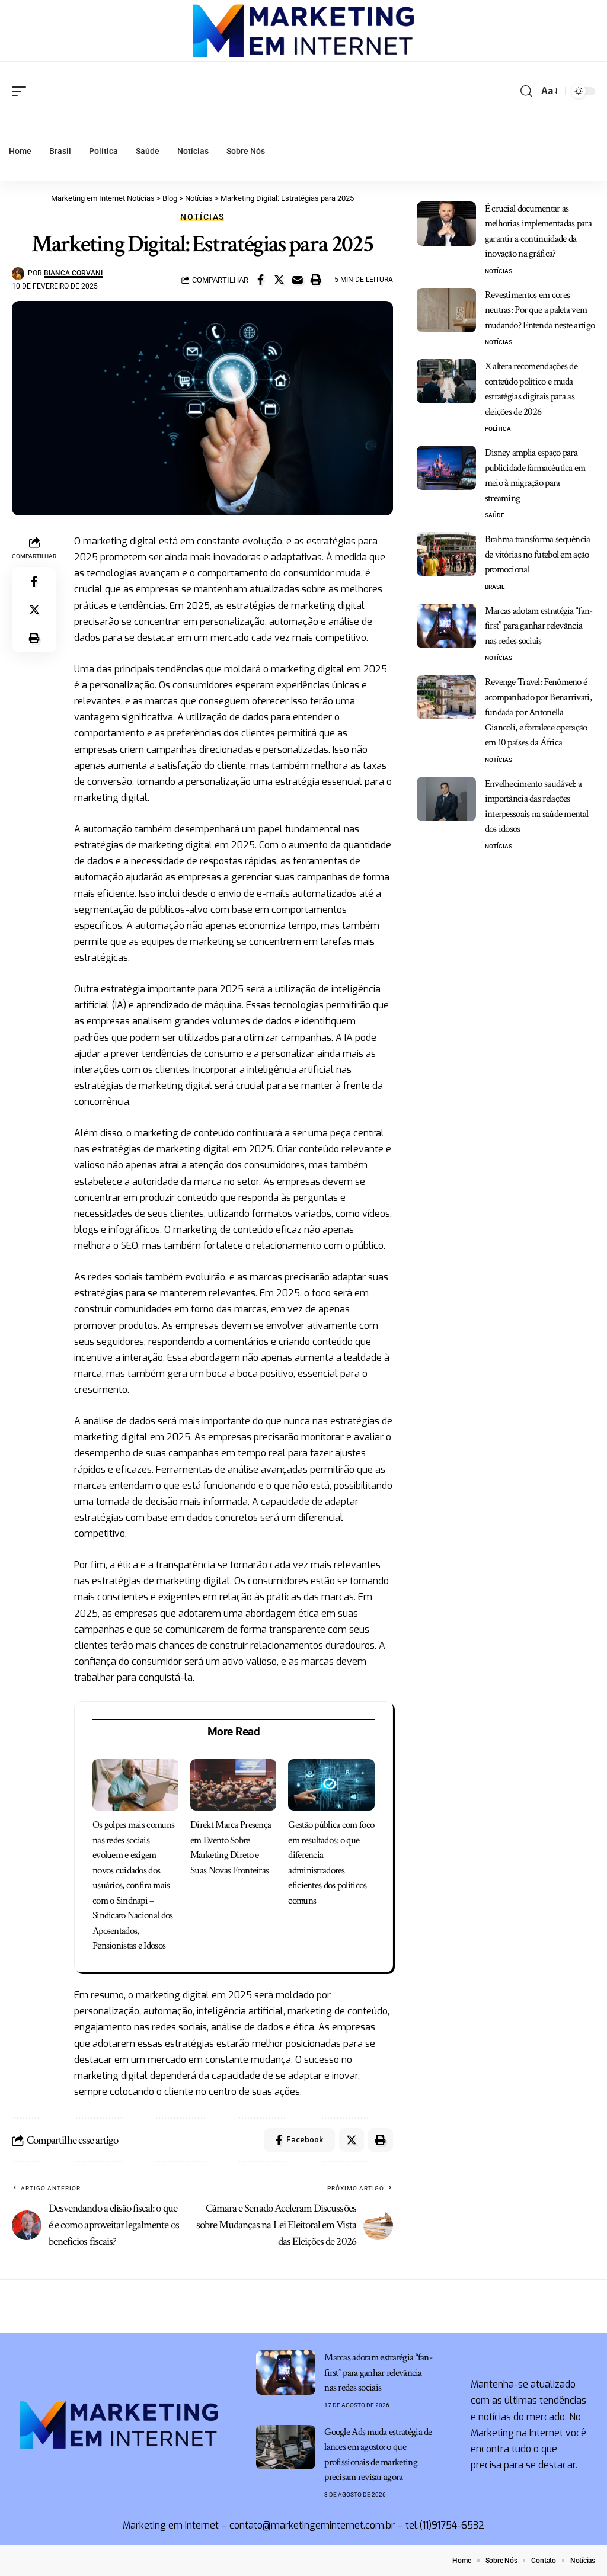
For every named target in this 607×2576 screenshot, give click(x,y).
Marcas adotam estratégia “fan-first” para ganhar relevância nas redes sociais (539, 626)
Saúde (495, 515)
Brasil (495, 587)
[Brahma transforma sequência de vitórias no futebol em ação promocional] (446, 554)
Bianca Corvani (73, 273)
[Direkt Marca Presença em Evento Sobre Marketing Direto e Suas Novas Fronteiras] (233, 1785)
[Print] (316, 280)
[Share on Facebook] (261, 280)
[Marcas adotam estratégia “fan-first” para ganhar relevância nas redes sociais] (446, 626)
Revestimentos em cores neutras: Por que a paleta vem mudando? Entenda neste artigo (540, 310)
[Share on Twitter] (279, 280)
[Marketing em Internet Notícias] (304, 31)
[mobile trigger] (22, 91)
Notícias (202, 217)
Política (498, 429)
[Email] (298, 280)
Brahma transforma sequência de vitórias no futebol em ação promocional (538, 554)
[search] (526, 91)
